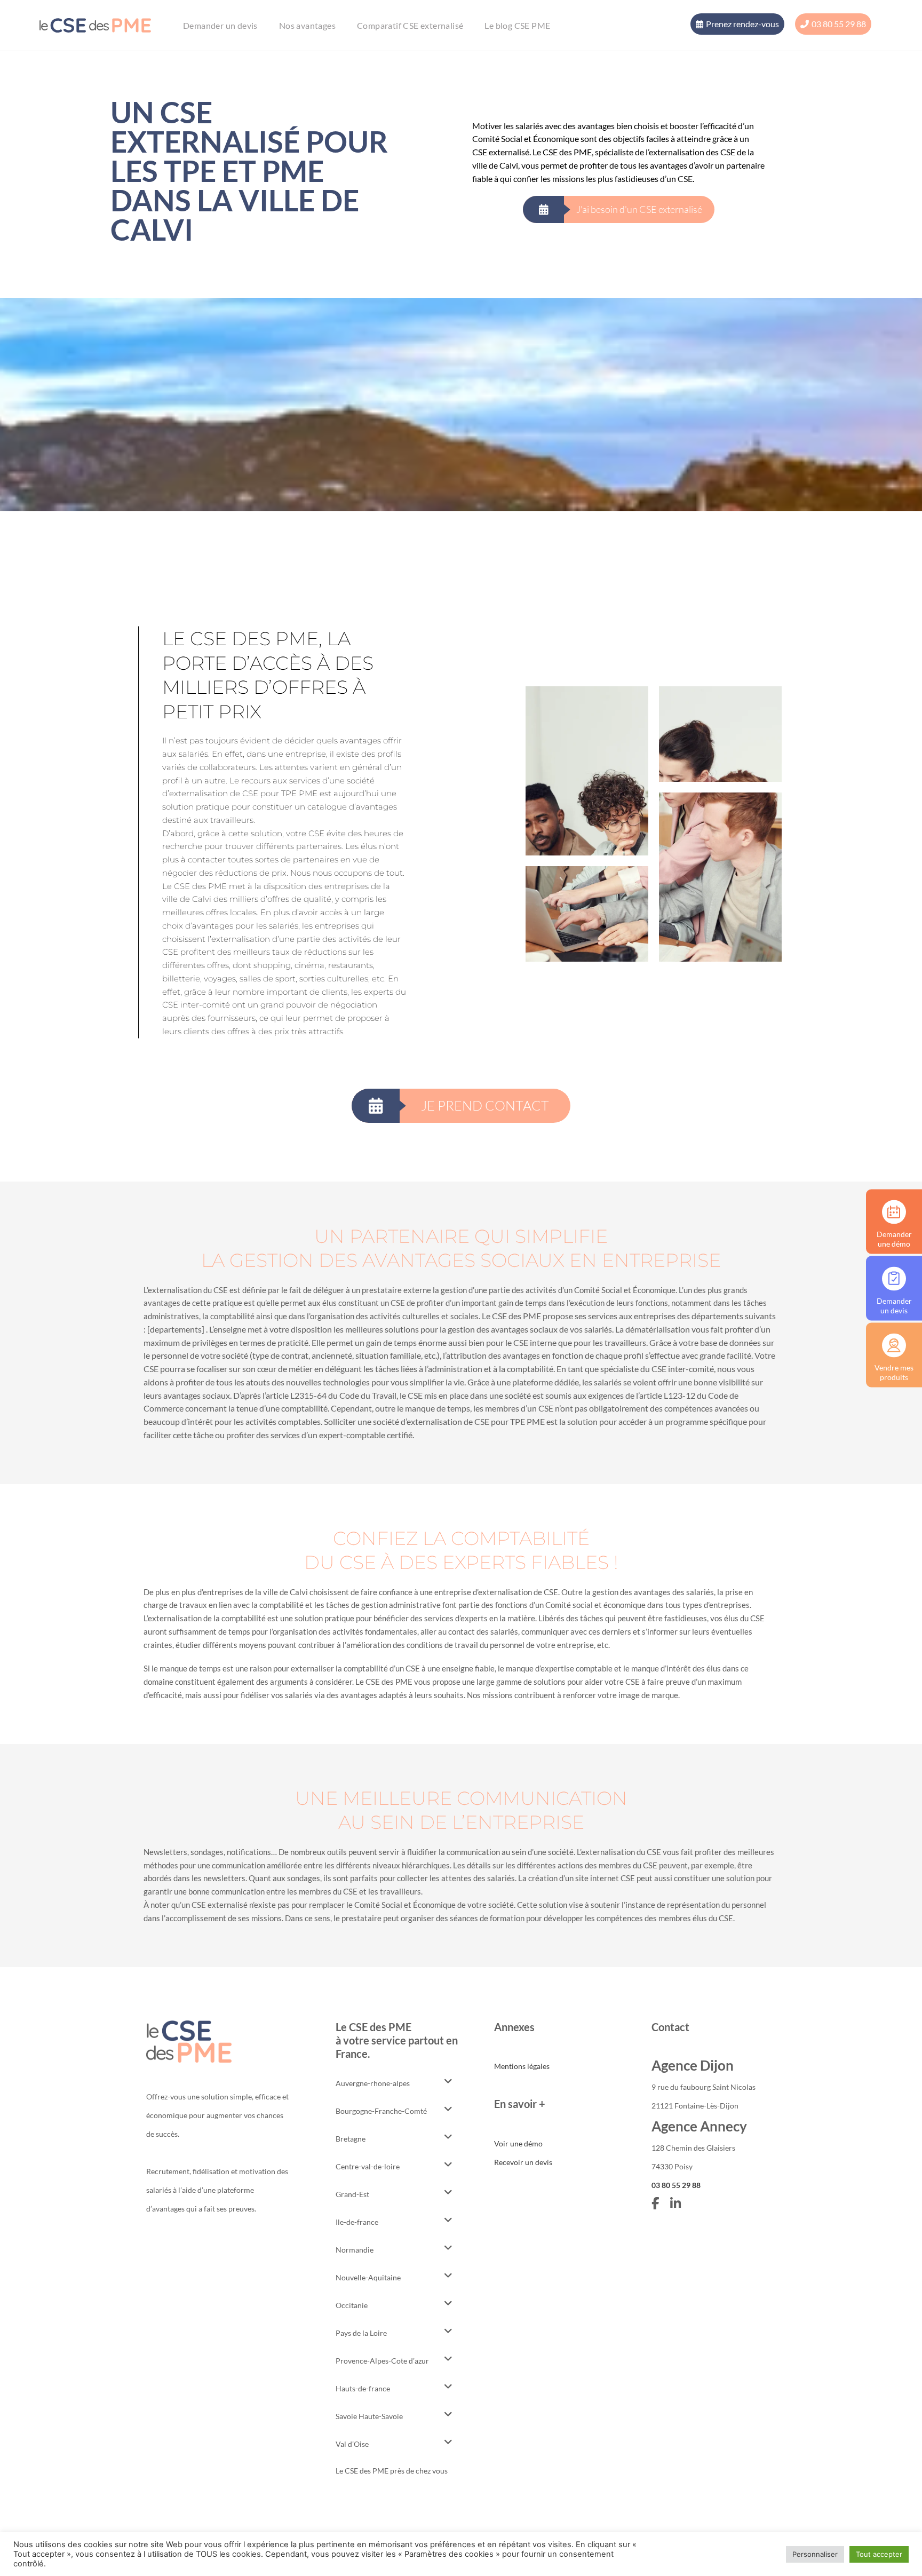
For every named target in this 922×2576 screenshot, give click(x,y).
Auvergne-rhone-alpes (373, 2083)
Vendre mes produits (894, 1372)
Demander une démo (894, 1238)
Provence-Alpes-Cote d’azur (382, 2361)
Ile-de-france (357, 2222)
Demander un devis (220, 25)
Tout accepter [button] (879, 2554)
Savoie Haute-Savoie (369, 2416)
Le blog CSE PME (517, 25)
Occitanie (352, 2305)
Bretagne (351, 2139)
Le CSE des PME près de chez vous (392, 2471)
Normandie (355, 2250)
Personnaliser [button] (815, 2554)
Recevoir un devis (523, 2162)
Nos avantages (307, 25)
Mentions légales (522, 2066)
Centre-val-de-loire (368, 2166)
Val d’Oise (352, 2444)
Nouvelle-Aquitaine (368, 2277)
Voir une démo (518, 2143)
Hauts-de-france (363, 2388)
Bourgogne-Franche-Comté (381, 2111)
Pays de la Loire (361, 2333)
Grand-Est (352, 2194)
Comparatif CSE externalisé (410, 25)
